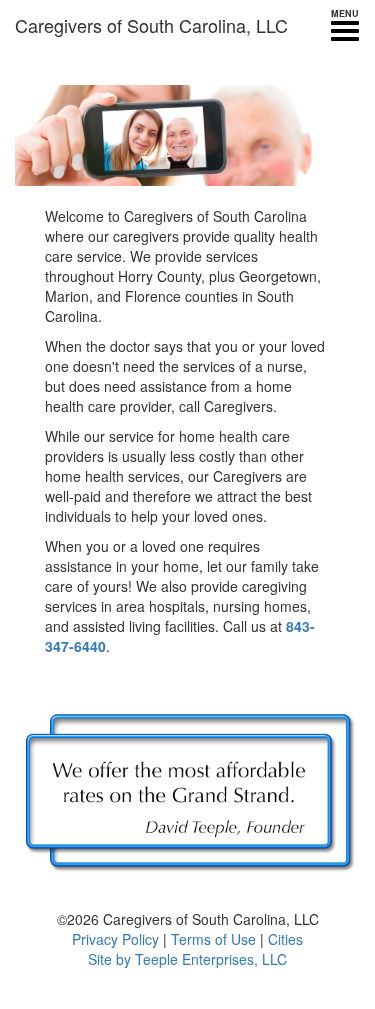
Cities (285, 939)
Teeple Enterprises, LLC (211, 959)
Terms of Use (213, 939)
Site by (109, 959)
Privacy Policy (115, 939)
